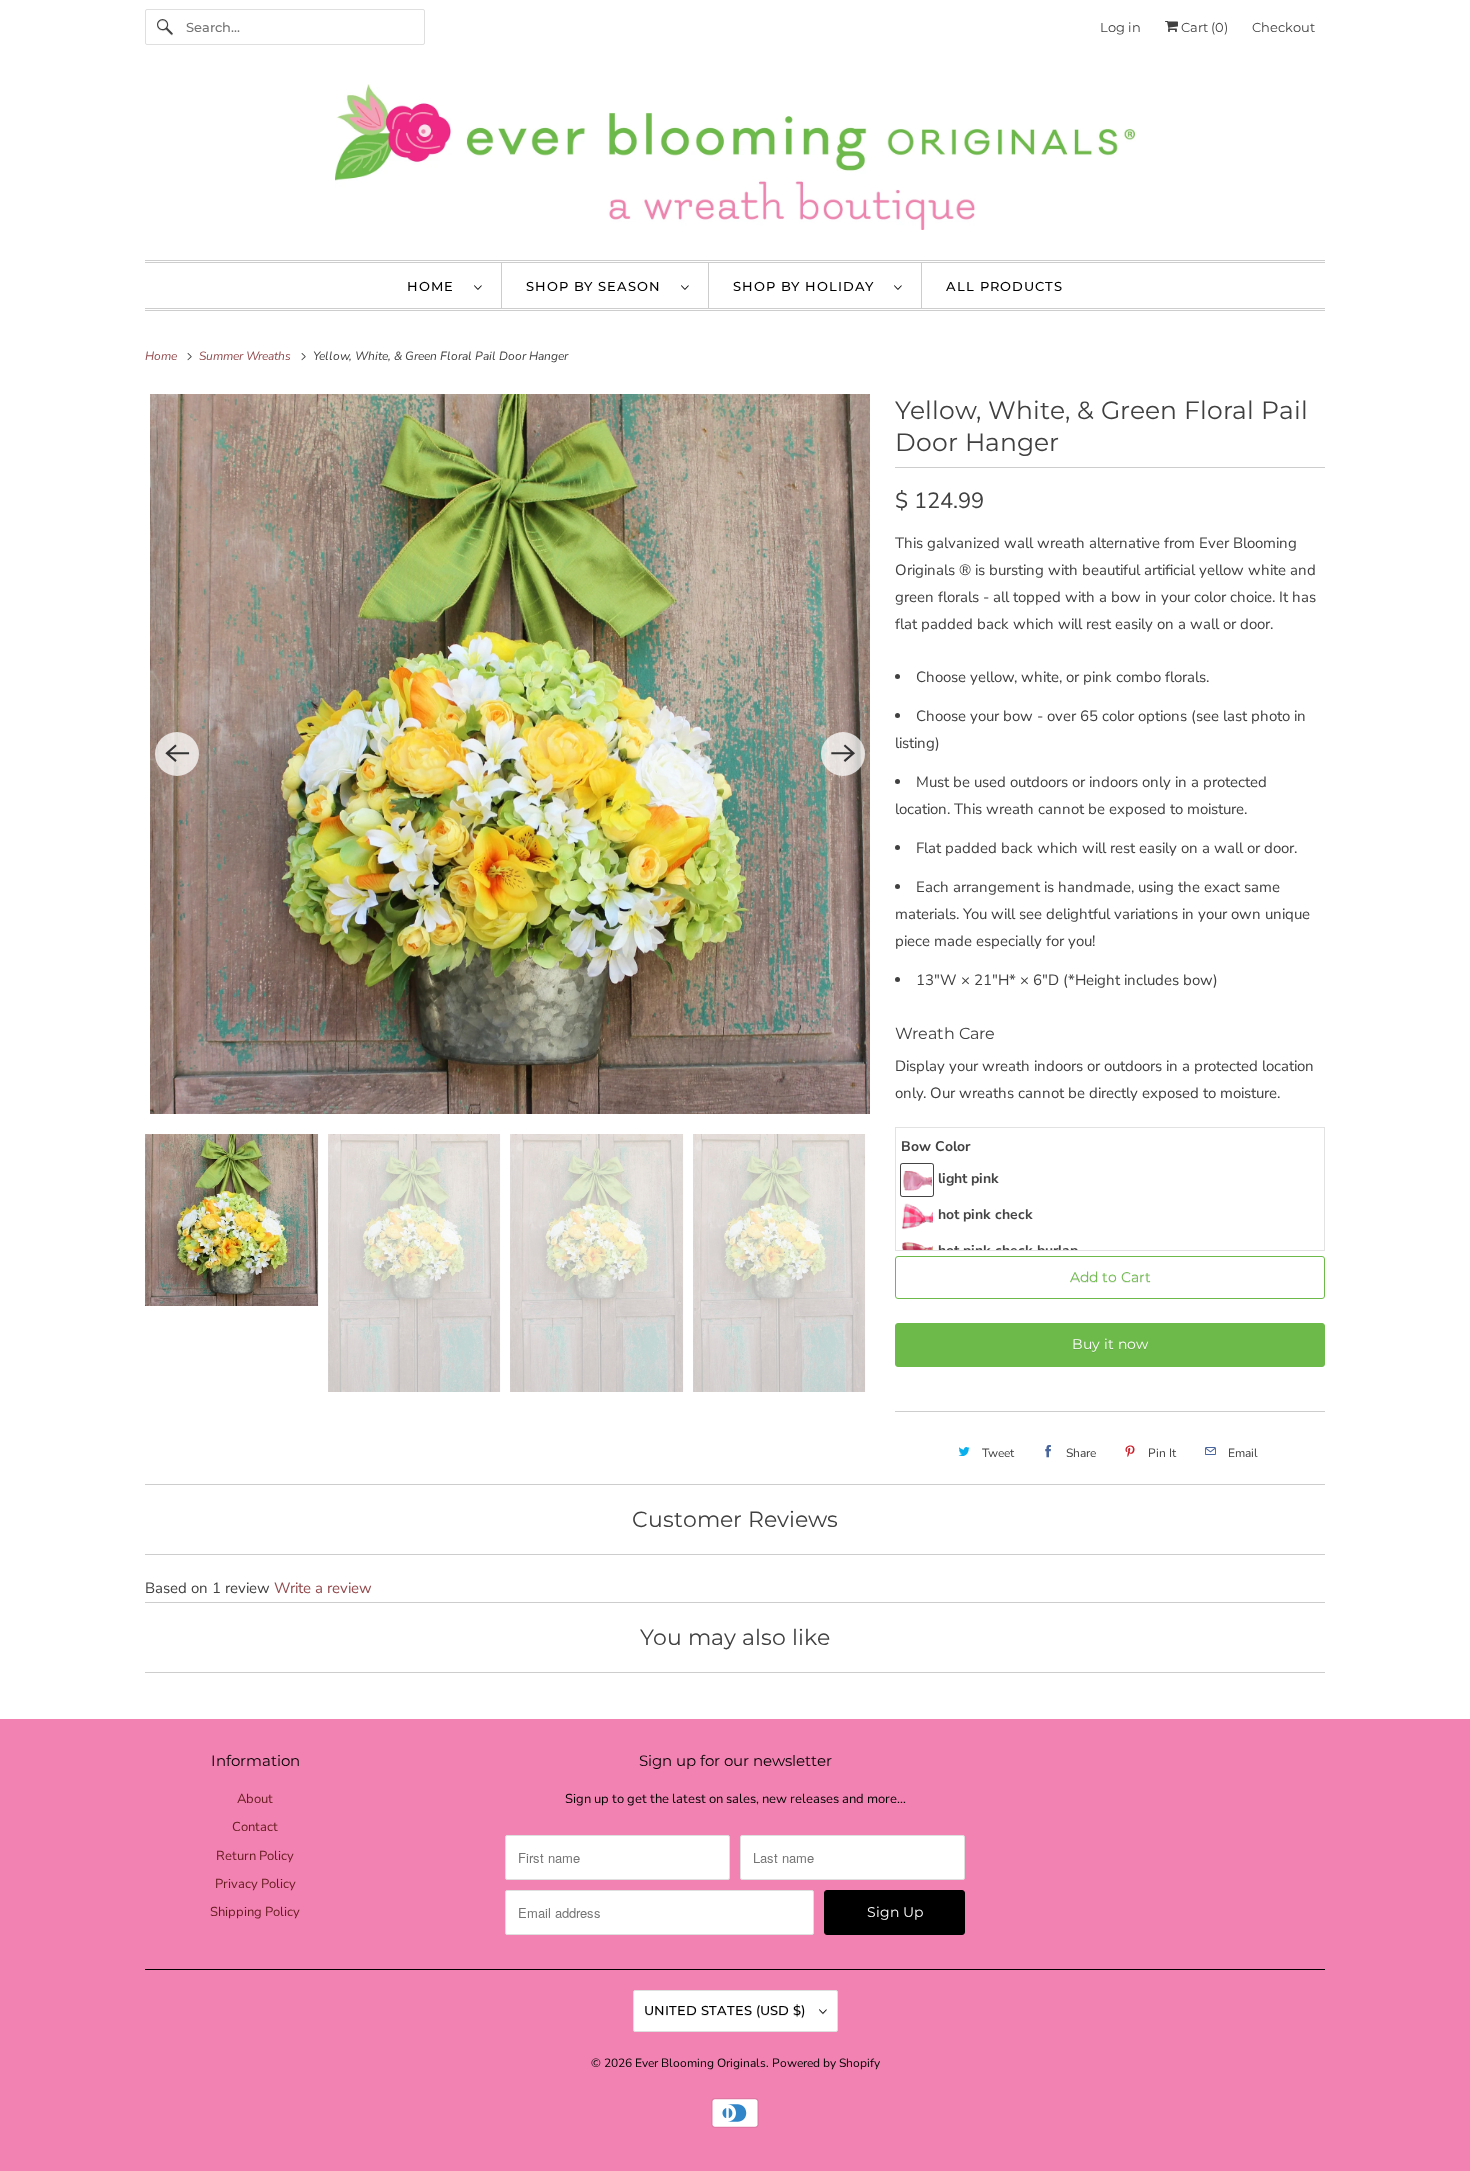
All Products (1004, 286)
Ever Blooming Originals (700, 2063)
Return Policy (255, 1856)
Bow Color (935, 1146)
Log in (1120, 27)
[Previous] (177, 754)
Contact (255, 1827)
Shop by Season (598, 286)
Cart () (1203, 27)
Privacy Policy (255, 1884)
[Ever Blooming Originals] (735, 162)
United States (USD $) (726, 2010)
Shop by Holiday (808, 286)
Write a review (323, 1588)
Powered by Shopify (826, 2063)
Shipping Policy (255, 1912)
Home (435, 286)
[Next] (843, 754)
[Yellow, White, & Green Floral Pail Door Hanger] (510, 754)
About (255, 1799)
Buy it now (1110, 1344)
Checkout (1283, 27)
